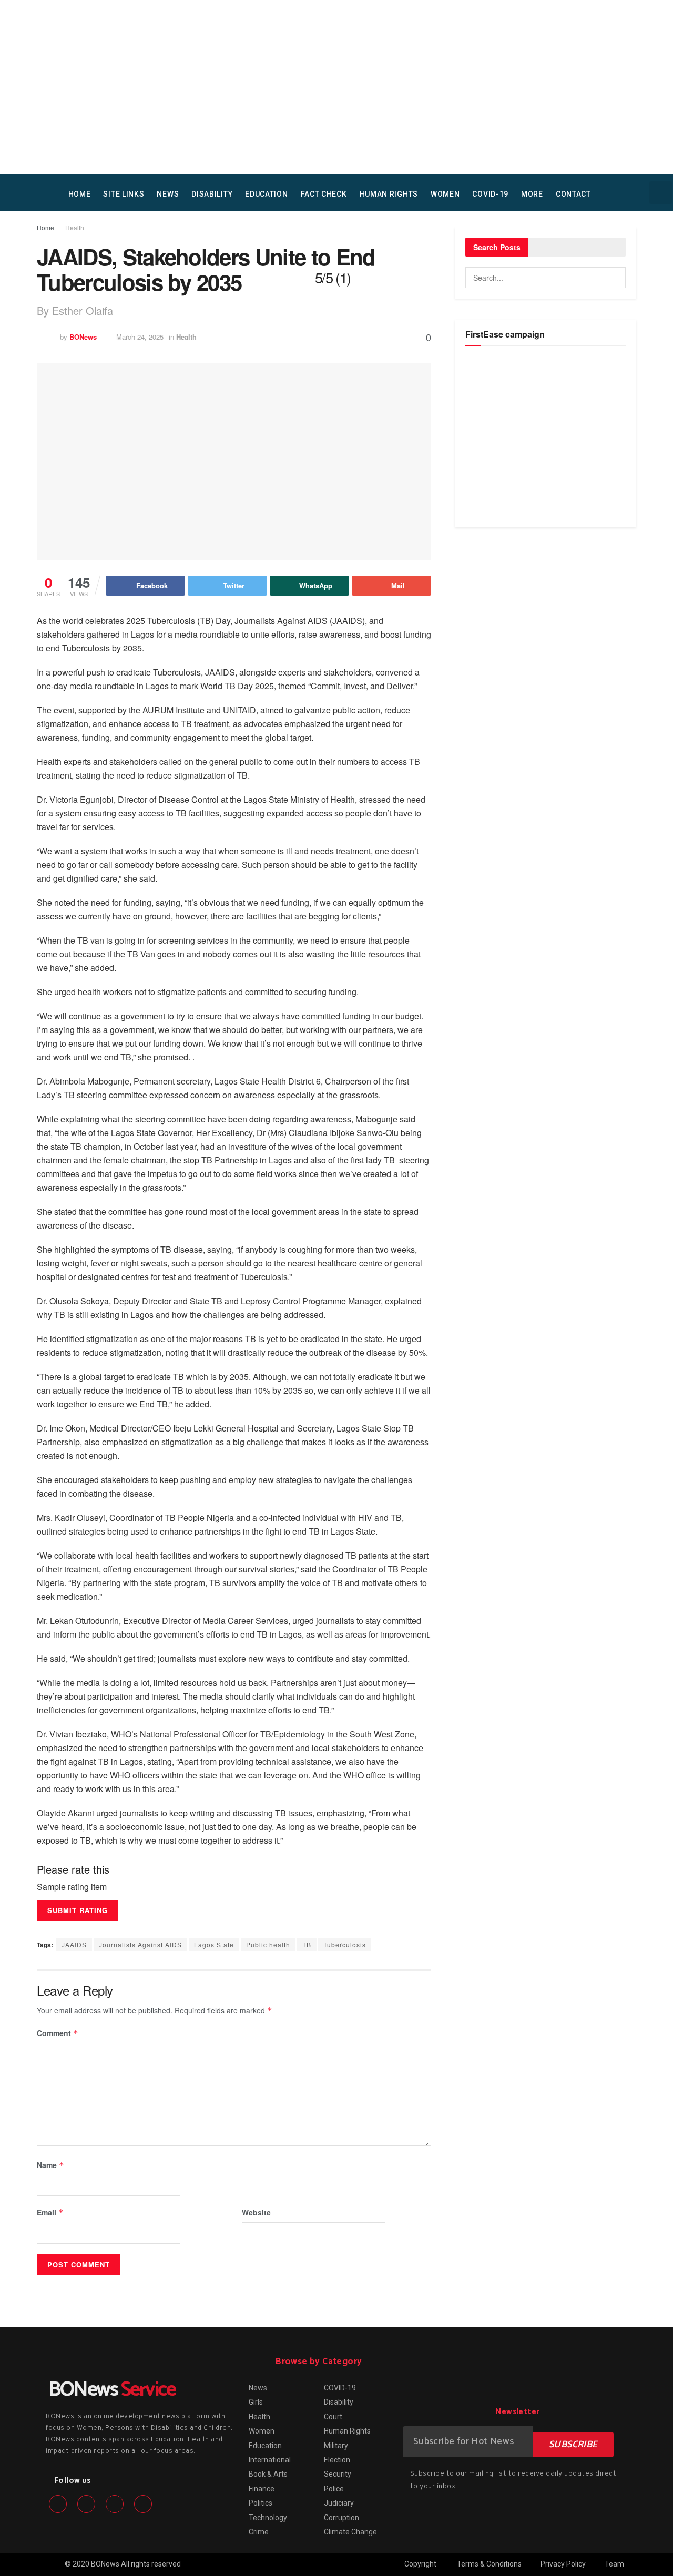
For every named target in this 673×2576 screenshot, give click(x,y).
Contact (573, 194)
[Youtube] (143, 2504)
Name (50, 2165)
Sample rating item (72, 1887)
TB (307, 1944)
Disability (212, 194)
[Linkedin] (115, 2504)
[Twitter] (86, 2504)
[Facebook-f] (58, 2504)
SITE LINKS (124, 194)
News (168, 194)
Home (45, 227)
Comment (58, 2033)
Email (50, 2212)
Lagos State (214, 1944)
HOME (80, 194)
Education (266, 194)
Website (256, 2212)
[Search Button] (615, 278)
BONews (83, 337)
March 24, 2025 (140, 337)
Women (445, 194)
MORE (532, 194)
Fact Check (324, 194)
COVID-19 (490, 194)
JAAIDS (74, 1944)
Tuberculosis (345, 1944)
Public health (268, 1944)
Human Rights (389, 194)
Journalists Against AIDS (140, 1944)
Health (75, 227)
